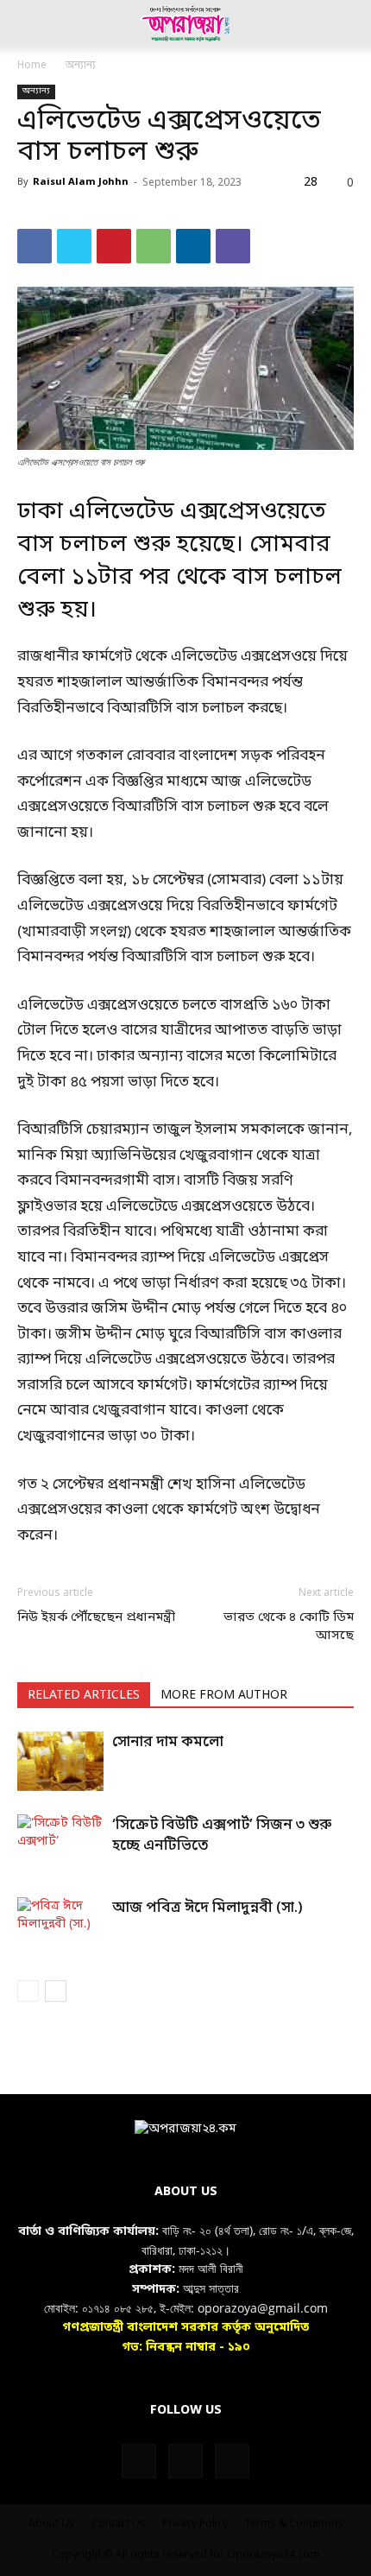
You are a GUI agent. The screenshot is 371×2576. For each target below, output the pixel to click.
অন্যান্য (81, 66)
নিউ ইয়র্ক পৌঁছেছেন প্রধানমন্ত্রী (96, 1617)
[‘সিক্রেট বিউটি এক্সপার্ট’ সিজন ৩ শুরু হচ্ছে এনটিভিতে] (60, 1844)
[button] (29, 23)
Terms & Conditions (294, 2524)
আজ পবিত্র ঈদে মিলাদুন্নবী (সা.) (208, 1908)
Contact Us (119, 2524)
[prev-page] (28, 1991)
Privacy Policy (195, 2524)
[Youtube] (232, 2461)
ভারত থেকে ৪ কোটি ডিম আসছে (289, 1627)
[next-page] (56, 1991)
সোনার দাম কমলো (168, 1742)
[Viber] (233, 246)
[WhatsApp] (154, 246)
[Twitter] (74, 246)
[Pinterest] (114, 246)
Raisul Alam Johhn (81, 182)
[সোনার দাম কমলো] (60, 1761)
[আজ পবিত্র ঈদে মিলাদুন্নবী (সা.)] (60, 1927)
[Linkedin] (193, 246)
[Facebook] (35, 246)
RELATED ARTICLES (84, 1696)
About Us (52, 2524)
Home (32, 66)
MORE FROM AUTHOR (224, 1696)
